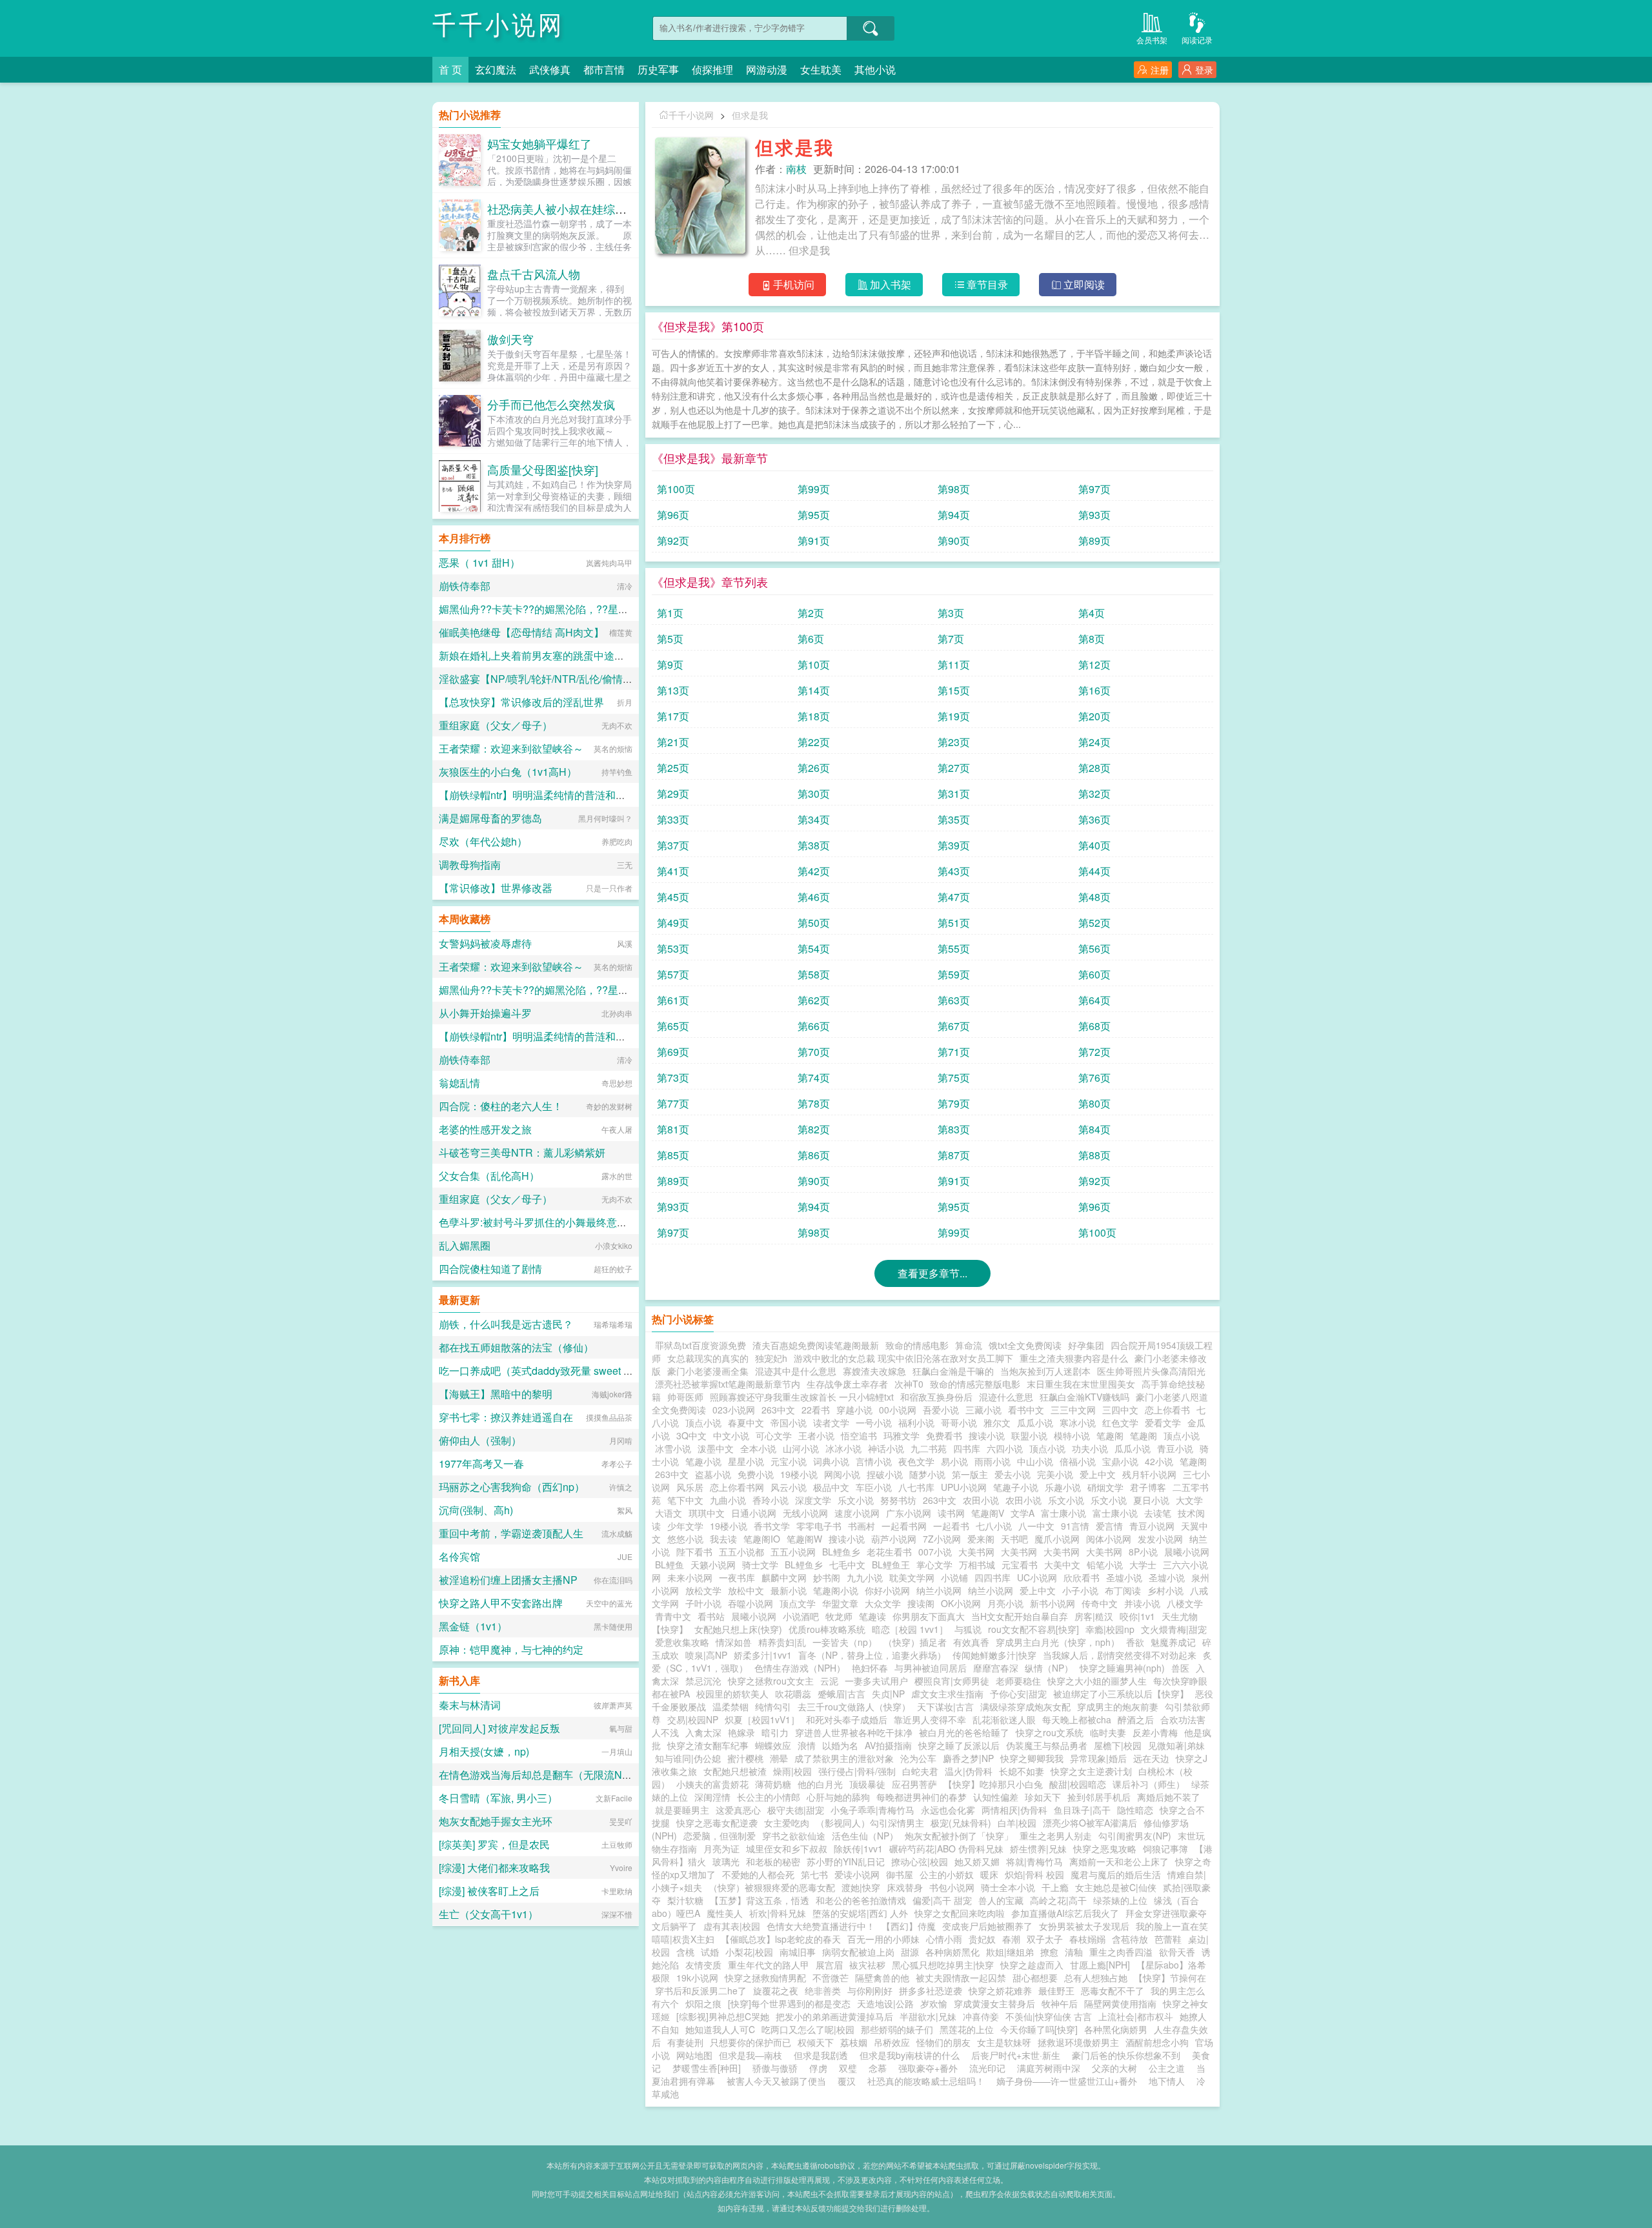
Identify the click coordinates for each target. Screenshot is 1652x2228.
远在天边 (1151, 1758)
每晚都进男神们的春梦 (922, 1797)
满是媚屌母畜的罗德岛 (490, 818)
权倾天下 (816, 2042)
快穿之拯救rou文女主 (771, 1681)
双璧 (848, 2068)
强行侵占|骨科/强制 (857, 1771)
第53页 (673, 948)
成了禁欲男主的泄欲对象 (844, 1758)
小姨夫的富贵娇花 (712, 1784)
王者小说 (816, 1435)
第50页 (814, 923)
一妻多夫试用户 (876, 1681)
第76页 (1094, 1078)
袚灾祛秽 (867, 1965)
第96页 (673, 515)
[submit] (871, 28)
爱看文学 (1163, 1423)
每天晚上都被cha (1077, 1719)
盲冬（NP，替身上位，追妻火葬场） (872, 1655)
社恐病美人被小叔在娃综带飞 (563, 208)
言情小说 (874, 1461)
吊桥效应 (892, 2042)
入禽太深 (703, 1732)
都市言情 (604, 69)
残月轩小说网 (1149, 1474)
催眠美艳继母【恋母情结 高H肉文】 (521, 632)
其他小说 (875, 69)
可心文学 (774, 1435)
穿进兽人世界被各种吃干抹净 (854, 1732)
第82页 (814, 1129)
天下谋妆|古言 (945, 1706)
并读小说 (1142, 1603)
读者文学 (831, 1423)
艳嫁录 (741, 1732)
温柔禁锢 (730, 1706)
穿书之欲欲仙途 (794, 1836)
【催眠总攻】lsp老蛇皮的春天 (781, 1939)
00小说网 (898, 1410)
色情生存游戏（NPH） (800, 1668)
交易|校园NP (693, 1719)
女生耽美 (821, 69)
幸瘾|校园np (1110, 1629)
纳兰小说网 (939, 1590)
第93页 (1094, 515)
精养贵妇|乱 (782, 1642)
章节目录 (987, 284)
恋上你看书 (1167, 1410)
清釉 (1074, 1952)
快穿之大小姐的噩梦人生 (1097, 1681)
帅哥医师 (685, 1397)
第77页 (673, 1103)
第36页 (1094, 819)
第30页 (814, 794)
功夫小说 (1090, 1448)
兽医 (1180, 1668)
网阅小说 (842, 1474)
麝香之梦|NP (968, 1758)
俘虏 (818, 2068)
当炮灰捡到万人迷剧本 (1045, 1371)
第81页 (673, 1129)
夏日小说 (1151, 1500)
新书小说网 (1053, 1603)
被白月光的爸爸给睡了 (964, 1732)
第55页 (954, 948)
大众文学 (883, 1603)
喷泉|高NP (706, 1655)
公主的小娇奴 (947, 1874)
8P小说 (1143, 1552)
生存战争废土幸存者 (847, 1384)
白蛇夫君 (920, 1771)
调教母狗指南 (470, 865)
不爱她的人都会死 (758, 1874)
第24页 (1094, 742)
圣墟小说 (1124, 1577)
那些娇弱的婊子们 (897, 2029)
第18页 (814, 716)
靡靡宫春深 (996, 1668)
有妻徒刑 (685, 2042)
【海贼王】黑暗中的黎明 (496, 1394)
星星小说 (746, 1461)
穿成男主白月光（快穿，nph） (1058, 1642)
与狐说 (968, 1629)
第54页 (814, 948)
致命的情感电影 (917, 1345)
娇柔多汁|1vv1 (763, 1655)
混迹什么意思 (1006, 1397)
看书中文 (1026, 1410)
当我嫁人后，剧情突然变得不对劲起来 (1120, 1655)
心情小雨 (944, 1939)
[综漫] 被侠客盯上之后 (489, 1891)
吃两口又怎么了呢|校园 (808, 2029)
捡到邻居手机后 (1099, 1797)
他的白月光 (820, 1784)
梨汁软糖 (685, 1900)
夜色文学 (916, 1461)
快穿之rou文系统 (1050, 1732)
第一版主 (970, 1474)
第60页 (1094, 974)
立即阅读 (1084, 284)
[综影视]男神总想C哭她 (723, 2016)
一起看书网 (904, 1526)
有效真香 (971, 1642)
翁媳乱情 (459, 1083)
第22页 (814, 742)
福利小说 (916, 1423)
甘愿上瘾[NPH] (1100, 1965)
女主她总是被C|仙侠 (1116, 1887)
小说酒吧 (801, 1616)
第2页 (811, 613)
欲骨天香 (1177, 1952)
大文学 (1189, 1500)
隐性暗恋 (1135, 1810)
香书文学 (772, 1526)
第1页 (670, 613)
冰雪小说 (673, 1448)
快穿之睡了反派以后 (959, 1745)
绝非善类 (823, 1990)
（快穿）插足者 (915, 1642)
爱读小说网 (857, 1874)
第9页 (670, 664)
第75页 (954, 1078)
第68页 (1094, 1026)
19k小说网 (697, 1978)
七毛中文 (847, 1565)
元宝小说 (789, 1461)
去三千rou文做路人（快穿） (854, 1706)
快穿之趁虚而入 (1032, 1965)
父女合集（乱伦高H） (489, 1176)
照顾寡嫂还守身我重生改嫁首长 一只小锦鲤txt (802, 1397)
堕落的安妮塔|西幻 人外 (860, 1913)
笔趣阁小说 (836, 1590)
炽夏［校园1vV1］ (762, 1719)
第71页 (954, 1052)
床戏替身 (905, 1887)
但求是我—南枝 (753, 2055)
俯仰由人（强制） (480, 1440)
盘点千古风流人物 (534, 274)
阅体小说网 (1109, 1539)
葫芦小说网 (894, 1539)
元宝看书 (1020, 1565)
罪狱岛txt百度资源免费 (700, 1345)
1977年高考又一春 (481, 1463)
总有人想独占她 (1096, 1978)
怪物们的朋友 (943, 2042)
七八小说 (994, 1526)
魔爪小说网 (1057, 1539)
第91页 (814, 541)
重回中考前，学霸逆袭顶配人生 (511, 1533)
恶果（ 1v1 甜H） (479, 562)
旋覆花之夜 (776, 1990)
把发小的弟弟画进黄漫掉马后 (834, 2016)
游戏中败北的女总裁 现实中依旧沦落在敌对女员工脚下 (903, 1358)
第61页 (673, 1000)
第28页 (1094, 768)
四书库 (967, 1448)
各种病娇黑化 (952, 1952)
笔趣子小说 (1016, 1487)
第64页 (1094, 1000)
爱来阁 (981, 1539)
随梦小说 (927, 1474)
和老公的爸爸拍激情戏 (861, 1900)
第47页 (954, 897)
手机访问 (794, 284)
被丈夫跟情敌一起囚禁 (961, 1978)
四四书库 (992, 1577)
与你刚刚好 (870, 1990)
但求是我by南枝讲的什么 (912, 2055)
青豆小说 (1175, 1448)
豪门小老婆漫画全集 (708, 1371)
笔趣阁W (804, 1539)
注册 (1160, 70)
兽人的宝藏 (1001, 1900)
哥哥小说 (959, 1423)
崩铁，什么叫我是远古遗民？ (506, 1324)
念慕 (878, 2068)
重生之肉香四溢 (1121, 1952)
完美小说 (1055, 1474)
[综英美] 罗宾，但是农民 (494, 1844)
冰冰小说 (843, 1448)
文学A (1022, 1513)
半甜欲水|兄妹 (928, 2016)
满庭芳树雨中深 (1049, 2068)
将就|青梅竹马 (1034, 1861)
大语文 (669, 1513)
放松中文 (746, 1590)
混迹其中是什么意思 (796, 1371)
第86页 (814, 1155)
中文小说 (731, 1435)
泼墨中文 (716, 1448)
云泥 (829, 1681)
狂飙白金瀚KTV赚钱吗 (1084, 1397)
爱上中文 (1098, 1474)
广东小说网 (909, 1513)
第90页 (954, 541)
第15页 (954, 690)
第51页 (954, 923)
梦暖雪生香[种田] (707, 2068)
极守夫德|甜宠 (796, 1810)
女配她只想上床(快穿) (738, 1629)
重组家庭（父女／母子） (496, 725)
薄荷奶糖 (773, 1784)
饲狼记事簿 (1165, 1848)
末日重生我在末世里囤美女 (1081, 1384)
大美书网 (976, 1552)
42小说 (1159, 1461)
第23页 (954, 742)
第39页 (954, 845)
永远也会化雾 (948, 1810)
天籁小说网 (713, 1565)
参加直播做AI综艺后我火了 (1065, 1913)
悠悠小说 (685, 1539)
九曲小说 (728, 1500)
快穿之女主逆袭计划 (1091, 1771)
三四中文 (1120, 1410)
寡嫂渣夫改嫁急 (874, 1371)
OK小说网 (961, 1603)
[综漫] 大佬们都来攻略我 (494, 1868)
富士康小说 (1063, 1513)
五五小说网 (793, 1552)
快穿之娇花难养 (1000, 1990)
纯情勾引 (773, 1706)
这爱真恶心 (738, 1810)
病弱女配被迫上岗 (858, 1952)
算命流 (969, 1345)
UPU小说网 (964, 1487)
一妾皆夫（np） (845, 1642)
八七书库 (916, 1487)
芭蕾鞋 (1168, 1939)
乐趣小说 (1063, 1487)
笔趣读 (872, 1616)
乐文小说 (856, 1500)
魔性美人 (725, 1913)
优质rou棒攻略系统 (827, 1629)
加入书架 (891, 284)
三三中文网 (1073, 1410)
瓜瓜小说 (1035, 1423)
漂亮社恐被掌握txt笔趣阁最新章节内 (728, 1384)
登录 (1204, 70)
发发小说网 (1160, 1539)
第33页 (673, 819)
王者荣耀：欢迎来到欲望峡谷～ (511, 748)
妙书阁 (827, 1577)
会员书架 (1152, 40)
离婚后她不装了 (1169, 1797)
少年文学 (685, 1526)
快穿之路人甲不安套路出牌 (501, 1603)
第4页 (1092, 613)
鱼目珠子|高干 (1082, 1810)
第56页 (1094, 948)
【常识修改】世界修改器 (496, 888)
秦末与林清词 (470, 1705)
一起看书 (951, 1526)
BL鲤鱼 (670, 1565)
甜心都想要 (1035, 1978)
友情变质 (703, 1965)
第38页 (814, 845)
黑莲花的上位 (967, 2029)
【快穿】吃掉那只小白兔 (993, 1784)
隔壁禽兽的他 (882, 1978)
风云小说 (789, 1487)
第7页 (951, 639)
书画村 (861, 1526)
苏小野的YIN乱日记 (846, 1861)
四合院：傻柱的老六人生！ (501, 1106)
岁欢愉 (934, 2003)
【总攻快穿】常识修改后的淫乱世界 (521, 702)
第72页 (1094, 1052)
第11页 (954, 664)
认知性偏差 (996, 1797)
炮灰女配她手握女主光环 (496, 1821)
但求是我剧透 (823, 2055)
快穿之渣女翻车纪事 (708, 1745)
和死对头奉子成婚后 (847, 1719)
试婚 (710, 1952)
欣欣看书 (1082, 1577)
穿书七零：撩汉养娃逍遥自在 (506, 1417)
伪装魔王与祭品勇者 (1047, 1745)
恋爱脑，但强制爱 (720, 1836)
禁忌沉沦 (703, 1681)
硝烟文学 (1105, 1487)
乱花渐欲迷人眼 (1004, 1719)
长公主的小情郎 (769, 1797)
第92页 (673, 541)
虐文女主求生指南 (947, 1694)
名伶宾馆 (459, 1556)
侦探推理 (712, 69)
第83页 (954, 1129)
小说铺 (954, 1577)
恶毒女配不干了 (1113, 1990)
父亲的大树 (1114, 2068)
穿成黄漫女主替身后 (994, 2003)
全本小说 (758, 1448)
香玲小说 (771, 1500)
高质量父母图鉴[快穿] (543, 469)
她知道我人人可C (720, 2029)
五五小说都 (741, 1552)
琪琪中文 (707, 1513)
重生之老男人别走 (1056, 1836)
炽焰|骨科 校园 (1034, 1874)
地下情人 (1167, 2081)
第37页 (673, 845)
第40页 (1094, 845)
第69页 (673, 1052)
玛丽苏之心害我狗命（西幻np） (512, 1487)
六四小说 (1005, 1448)
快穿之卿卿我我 (1032, 1758)
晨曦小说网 (1187, 1552)
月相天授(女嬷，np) (484, 1751)
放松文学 (703, 1590)
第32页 (1094, 794)
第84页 (1094, 1129)
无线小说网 (805, 1513)
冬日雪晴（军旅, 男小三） (498, 1798)
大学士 (1143, 1565)
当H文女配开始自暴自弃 (1020, 1616)
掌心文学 (934, 1565)
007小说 (935, 1552)
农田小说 (981, 1500)
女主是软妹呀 (1004, 2042)
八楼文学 (1185, 1603)
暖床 (989, 1874)
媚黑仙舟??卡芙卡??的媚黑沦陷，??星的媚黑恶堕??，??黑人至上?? (598, 609)
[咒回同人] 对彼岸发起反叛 (499, 1728)
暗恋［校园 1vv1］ (910, 1629)
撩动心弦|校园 (920, 1861)
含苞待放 (1130, 1939)
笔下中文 (685, 1500)
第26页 (814, 768)
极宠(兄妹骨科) (961, 1823)
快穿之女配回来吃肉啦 (960, 1913)
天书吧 (1014, 1539)
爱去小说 (1012, 1474)
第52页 (1094, 923)
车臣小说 (874, 1487)
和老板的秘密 (773, 1861)
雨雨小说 (992, 1461)
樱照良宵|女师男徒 (952, 1681)
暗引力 (775, 1732)
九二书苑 (929, 1448)
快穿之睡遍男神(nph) (1122, 1668)
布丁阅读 (1123, 1590)
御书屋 (900, 1874)
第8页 (1092, 639)
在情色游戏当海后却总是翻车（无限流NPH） (543, 1775)
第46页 (814, 897)
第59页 (954, 974)
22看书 (816, 1410)
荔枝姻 (854, 2042)
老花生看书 (889, 1552)
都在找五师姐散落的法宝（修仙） (516, 1347)
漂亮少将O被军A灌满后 (1090, 1823)
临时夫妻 (1108, 1732)
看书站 (711, 1616)
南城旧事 (798, 1952)
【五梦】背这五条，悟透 (760, 1900)
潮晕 (779, 1758)
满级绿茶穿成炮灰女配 (1025, 1706)
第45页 (673, 897)
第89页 (1094, 541)
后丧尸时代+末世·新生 (1016, 2055)
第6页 (811, 639)
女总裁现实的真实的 (708, 1358)
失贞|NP (888, 1694)
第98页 (954, 489)
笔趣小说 (703, 1461)
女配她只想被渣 (735, 1771)
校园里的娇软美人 (732, 1694)
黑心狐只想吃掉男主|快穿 (943, 1965)
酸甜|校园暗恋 (1078, 1784)
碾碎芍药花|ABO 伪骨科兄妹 (946, 1848)
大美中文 (1062, 1565)
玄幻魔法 (496, 69)
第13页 (673, 690)
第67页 (954, 1026)
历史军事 (658, 69)
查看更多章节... (932, 1273)
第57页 (673, 974)
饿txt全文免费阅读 (1025, 1345)
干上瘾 (1055, 1887)
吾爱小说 (941, 1410)
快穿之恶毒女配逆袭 (717, 1823)
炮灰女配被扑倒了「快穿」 (959, 1836)
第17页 (673, 716)
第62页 (814, 1000)
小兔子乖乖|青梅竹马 (872, 1810)
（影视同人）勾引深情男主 (870, 1823)
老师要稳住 (1018, 1681)
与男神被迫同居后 (931, 1668)
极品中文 (831, 1487)
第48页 (1094, 897)
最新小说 (789, 1590)
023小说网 (734, 1410)
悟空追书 (859, 1435)
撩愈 (1049, 1952)
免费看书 (944, 1435)
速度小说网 (857, 1513)
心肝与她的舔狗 (838, 1797)
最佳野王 (1056, 1990)
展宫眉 (829, 1965)
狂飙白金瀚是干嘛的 (953, 1371)
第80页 (1094, 1103)
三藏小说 (983, 1410)
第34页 (814, 819)
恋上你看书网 (737, 1487)
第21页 (673, 742)
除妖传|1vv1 (858, 1848)
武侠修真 (550, 69)
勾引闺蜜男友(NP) (1135, 1836)
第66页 (814, 1026)
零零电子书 (819, 1526)
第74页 (814, 1078)
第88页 (1094, 1155)
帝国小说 (789, 1423)
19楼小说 (799, 1474)
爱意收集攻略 (682, 1642)
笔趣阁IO (762, 1539)
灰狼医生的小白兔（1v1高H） (508, 772)
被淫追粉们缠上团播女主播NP (508, 1580)
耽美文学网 (912, 1577)
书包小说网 (952, 1887)
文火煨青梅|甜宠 (1174, 1629)
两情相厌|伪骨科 (1014, 1810)
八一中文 (1036, 1526)
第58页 (814, 974)
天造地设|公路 (885, 2003)
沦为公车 (918, 1758)
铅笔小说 (1105, 1565)
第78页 (814, 1103)
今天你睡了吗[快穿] (1039, 2029)
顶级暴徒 (867, 1784)
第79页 (954, 1103)
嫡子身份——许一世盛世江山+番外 (1067, 2081)
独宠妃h (771, 1358)
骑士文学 (760, 1565)
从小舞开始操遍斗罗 (485, 1013)
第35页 (954, 819)
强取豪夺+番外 (928, 2068)
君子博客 (1148, 1487)
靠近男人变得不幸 (930, 1719)
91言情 (1075, 1526)
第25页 (673, 768)
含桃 (685, 1952)
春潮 (1011, 1939)
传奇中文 (1100, 1603)
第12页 (1094, 664)
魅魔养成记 (1173, 1642)
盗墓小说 (713, 1474)
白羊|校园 (1017, 1823)
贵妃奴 (982, 1939)
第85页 (673, 1155)
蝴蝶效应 (773, 1745)
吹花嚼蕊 (793, 1694)
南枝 (796, 169)
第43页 (954, 871)
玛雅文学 (902, 1435)
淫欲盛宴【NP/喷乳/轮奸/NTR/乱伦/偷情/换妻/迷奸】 (559, 679)
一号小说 (874, 1423)
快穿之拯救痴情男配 (765, 1978)
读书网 (951, 1513)
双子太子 (1045, 1939)
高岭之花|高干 (1058, 1900)
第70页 (814, 1052)
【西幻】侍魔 (909, 1926)
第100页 (676, 489)
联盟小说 (1029, 1435)
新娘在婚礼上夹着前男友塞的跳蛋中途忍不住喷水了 (558, 655)
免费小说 (756, 1474)
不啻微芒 (831, 1978)
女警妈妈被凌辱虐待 (485, 943)
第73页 (673, 1078)
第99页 (814, 489)
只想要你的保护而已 (750, 2042)
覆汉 (847, 2081)
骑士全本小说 (1008, 1887)
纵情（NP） (1049, 1668)
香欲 (1135, 1642)
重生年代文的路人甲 (769, 1965)
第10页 (814, 664)
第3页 (951, 613)
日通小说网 (754, 1513)
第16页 (1094, 690)
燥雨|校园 (792, 1771)
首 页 (450, 69)
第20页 (1094, 716)
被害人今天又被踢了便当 (776, 2081)
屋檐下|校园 (1118, 1745)
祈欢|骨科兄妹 (778, 1913)
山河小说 (801, 1448)
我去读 (723, 1539)
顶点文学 (798, 1603)
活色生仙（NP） (865, 1836)
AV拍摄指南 (888, 1745)
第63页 (954, 1000)
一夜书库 (737, 1577)
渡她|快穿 (861, 1887)
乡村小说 (1165, 1590)
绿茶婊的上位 (1120, 1900)
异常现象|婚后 (1098, 1758)
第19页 (954, 716)
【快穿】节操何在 (1170, 1978)
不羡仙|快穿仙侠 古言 (1049, 2016)
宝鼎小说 (1120, 1461)
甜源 (910, 1952)
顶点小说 (703, 1423)
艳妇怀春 (870, 1668)
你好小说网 (887, 1590)
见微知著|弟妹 (1176, 1745)
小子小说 (1080, 1590)
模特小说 (1072, 1435)
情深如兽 (734, 1642)
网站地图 (694, 2055)
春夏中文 (746, 1423)
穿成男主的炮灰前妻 (1118, 1706)
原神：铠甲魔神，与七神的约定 (511, 1649)
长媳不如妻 (1022, 1771)
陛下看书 (694, 1552)
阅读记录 (1197, 40)
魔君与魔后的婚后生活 (1116, 1874)
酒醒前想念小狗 (1157, 2042)
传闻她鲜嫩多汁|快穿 (994, 1655)
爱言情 (1109, 1526)
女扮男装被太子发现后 (1084, 1926)
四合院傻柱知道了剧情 (490, 1269)
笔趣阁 (1110, 1435)
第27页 (954, 768)
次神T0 (909, 1384)
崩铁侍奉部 (465, 586)
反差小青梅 (1155, 1732)
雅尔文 (997, 1423)
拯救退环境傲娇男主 (1078, 2042)
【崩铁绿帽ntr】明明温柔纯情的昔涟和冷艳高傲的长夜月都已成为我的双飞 (610, 795)
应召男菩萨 (914, 1784)
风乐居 (690, 1487)
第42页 (814, 871)
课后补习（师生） (1149, 1784)
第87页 (954, 1155)
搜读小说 (987, 1435)
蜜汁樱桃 (745, 1758)
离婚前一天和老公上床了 (1119, 1861)
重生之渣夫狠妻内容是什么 (1074, 1358)
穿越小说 (854, 1410)
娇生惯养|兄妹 (1038, 1848)
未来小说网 (690, 1577)
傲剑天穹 (510, 339)
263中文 (778, 1410)
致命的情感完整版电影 (975, 1384)
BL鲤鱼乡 (841, 1552)
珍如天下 (1043, 1797)
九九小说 (865, 1577)
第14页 (814, 690)
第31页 (954, 794)
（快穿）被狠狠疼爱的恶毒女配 (772, 1887)
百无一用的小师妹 (883, 1939)
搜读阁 (921, 1603)
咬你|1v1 (1137, 1616)
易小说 (954, 1461)
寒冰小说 (1078, 1423)
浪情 (807, 1745)
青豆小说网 (1152, 1526)
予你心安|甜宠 (1018, 1694)
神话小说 (886, 1448)
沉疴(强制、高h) (476, 1510)
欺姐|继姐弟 (1010, 1952)
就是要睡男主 (682, 1810)
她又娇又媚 (977, 1861)
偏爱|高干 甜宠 (942, 1900)
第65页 (673, 1026)
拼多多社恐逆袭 (931, 1990)
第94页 (954, 515)
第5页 (670, 639)
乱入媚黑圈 (465, 1245)
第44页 (1094, 871)
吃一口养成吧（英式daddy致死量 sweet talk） (544, 1371)
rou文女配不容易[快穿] (1033, 1629)
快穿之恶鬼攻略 (1105, 1848)
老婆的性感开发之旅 (485, 1129)
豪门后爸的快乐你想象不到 (1126, 2055)
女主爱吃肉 (787, 1823)
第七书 (814, 1874)
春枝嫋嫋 (1087, 1939)
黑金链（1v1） (473, 1626)
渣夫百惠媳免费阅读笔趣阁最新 (816, 1345)
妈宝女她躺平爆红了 (539, 143)
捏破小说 (885, 1474)
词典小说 (831, 1461)
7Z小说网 (942, 1539)
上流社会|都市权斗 (1136, 2016)
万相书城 (977, 1565)
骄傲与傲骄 (775, 2068)
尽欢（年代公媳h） (483, 841)
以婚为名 (840, 1745)
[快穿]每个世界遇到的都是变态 (789, 2003)
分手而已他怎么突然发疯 (551, 404)
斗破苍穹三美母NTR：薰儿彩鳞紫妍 (522, 1152)
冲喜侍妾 (981, 2016)
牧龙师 (839, 1616)
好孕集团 (1086, 1345)
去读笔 (1158, 1513)
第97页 (1094, 489)
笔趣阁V (988, 1513)
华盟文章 (840, 1603)
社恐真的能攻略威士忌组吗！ (926, 2081)
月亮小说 (1005, 1603)
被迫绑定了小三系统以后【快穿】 (1121, 1694)
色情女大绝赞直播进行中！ (821, 1926)
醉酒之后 (1136, 1719)
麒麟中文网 (784, 1577)
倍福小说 (1078, 1461)
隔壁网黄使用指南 (1120, 2003)
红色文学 (1120, 1423)
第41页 (673, 871)
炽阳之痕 (703, 2003)
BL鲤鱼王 (891, 1565)
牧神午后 (1060, 2003)
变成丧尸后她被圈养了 (987, 1926)
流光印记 (987, 2068)
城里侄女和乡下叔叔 (787, 1848)
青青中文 (673, 1616)
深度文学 (813, 1500)
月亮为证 (721, 1848)
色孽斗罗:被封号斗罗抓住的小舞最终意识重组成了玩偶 (564, 1222)
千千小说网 (499, 25)
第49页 (673, 923)
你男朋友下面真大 (929, 1616)
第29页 (673, 794)
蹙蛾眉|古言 (841, 1694)
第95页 (814, 515)
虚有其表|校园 (732, 1926)
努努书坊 (898, 1500)
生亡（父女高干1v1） (489, 1914)
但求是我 (750, 115)
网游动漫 (767, 69)
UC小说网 (1037, 1577)
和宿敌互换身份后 (936, 1397)
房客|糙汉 (1094, 1616)
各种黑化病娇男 (1116, 2029)
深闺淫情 (712, 1797)
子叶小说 (703, 1603)
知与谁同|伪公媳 (688, 1758)
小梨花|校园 (749, 1952)
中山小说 (1035, 1461)
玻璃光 (726, 1861)
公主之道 (1167, 2068)
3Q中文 (691, 1435)
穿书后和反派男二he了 (701, 1990)
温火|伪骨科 (969, 1771)
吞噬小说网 (750, 1603)
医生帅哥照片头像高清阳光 (1151, 1371)
